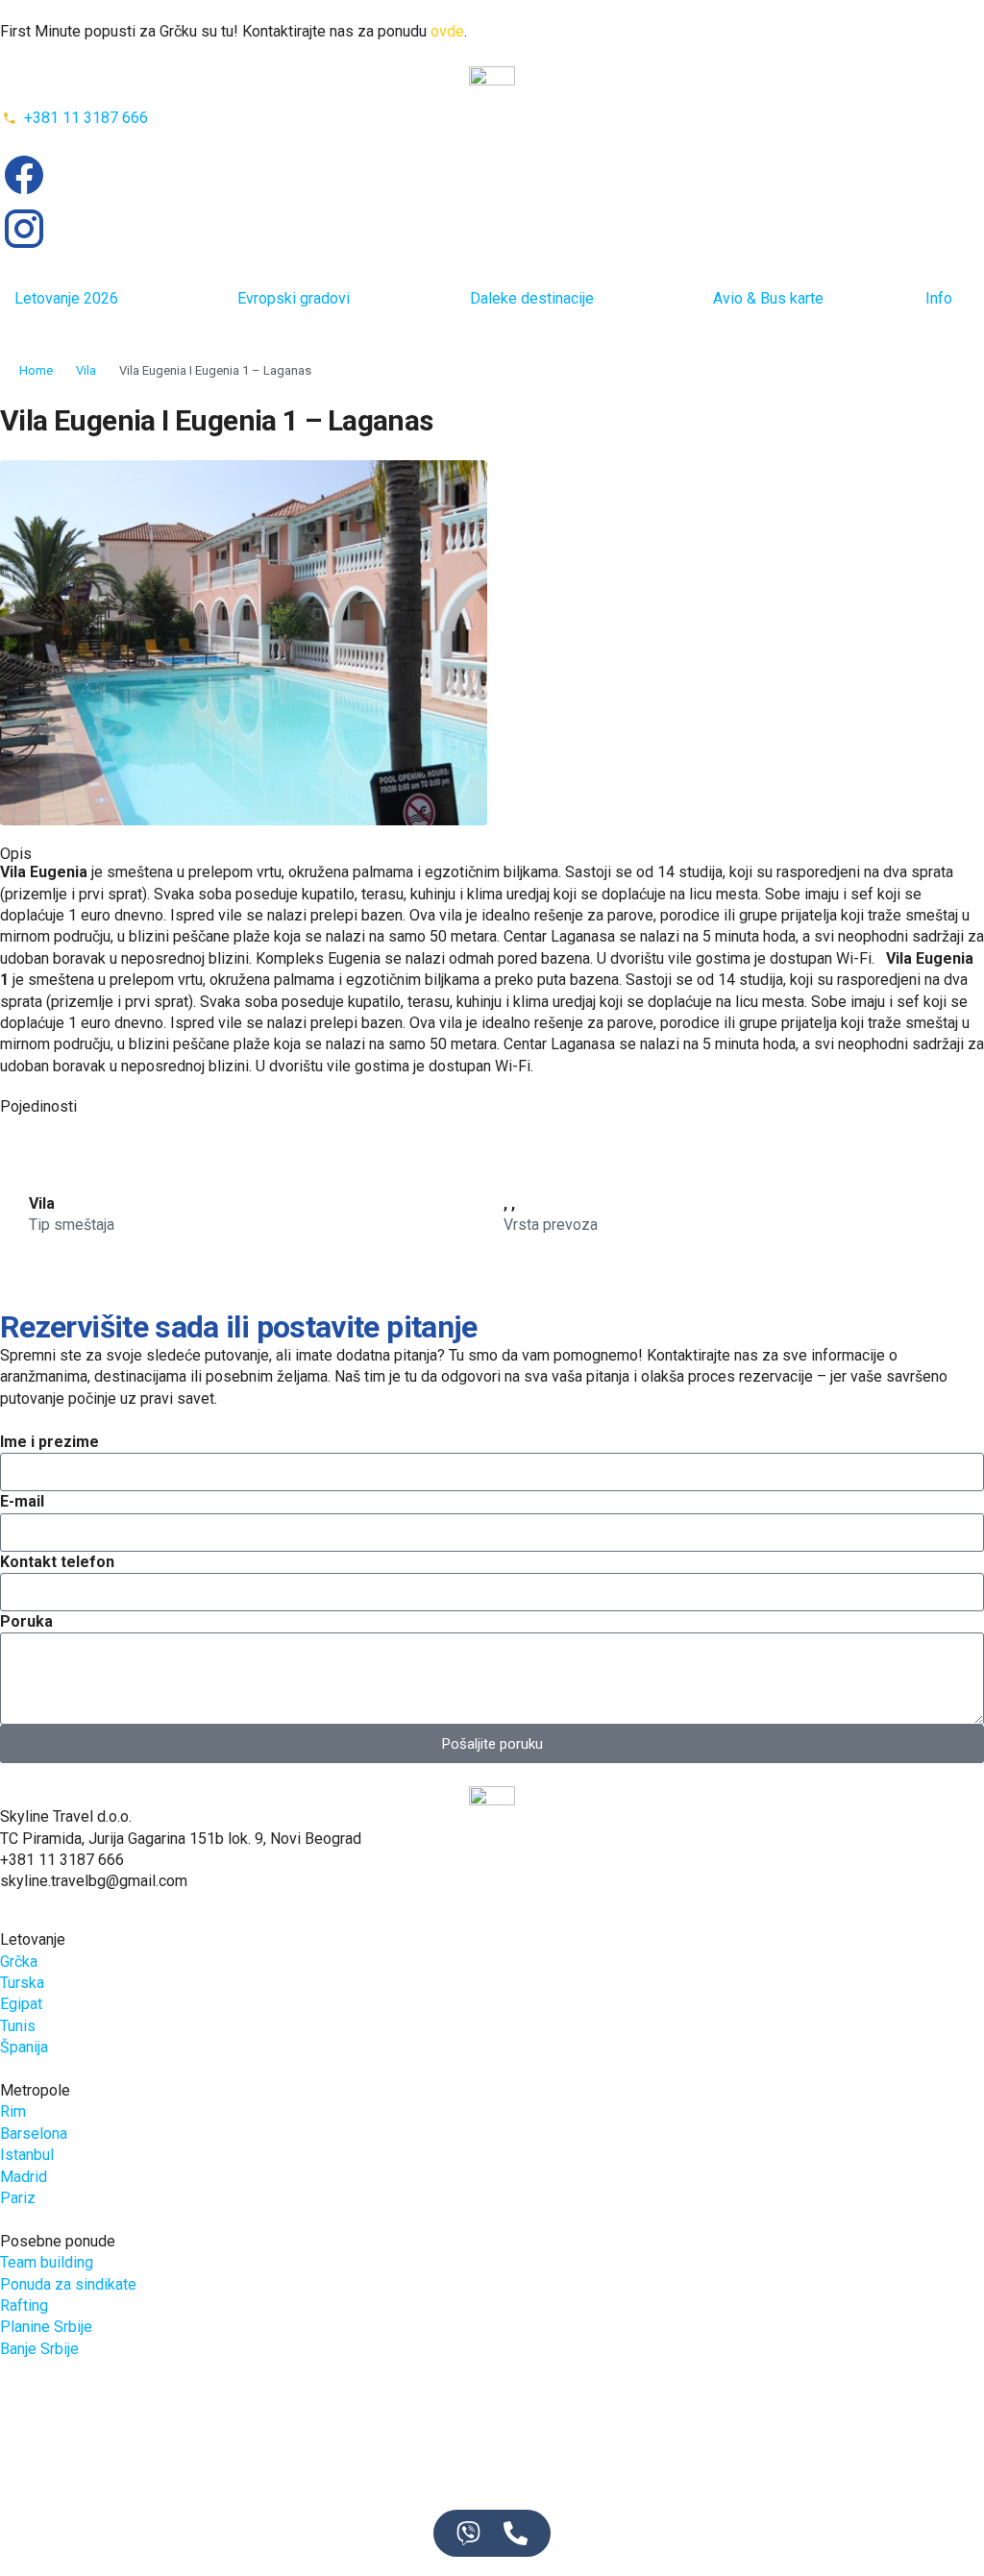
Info (939, 298)
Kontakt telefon (57, 1562)
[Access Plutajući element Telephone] (516, 2533)
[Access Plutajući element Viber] (468, 2533)
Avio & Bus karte (768, 298)
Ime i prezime (49, 1442)
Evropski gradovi (294, 298)
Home (36, 370)
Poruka (26, 1621)
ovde (447, 31)
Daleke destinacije (532, 298)
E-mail (22, 1501)
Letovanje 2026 (66, 298)
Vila (86, 370)
